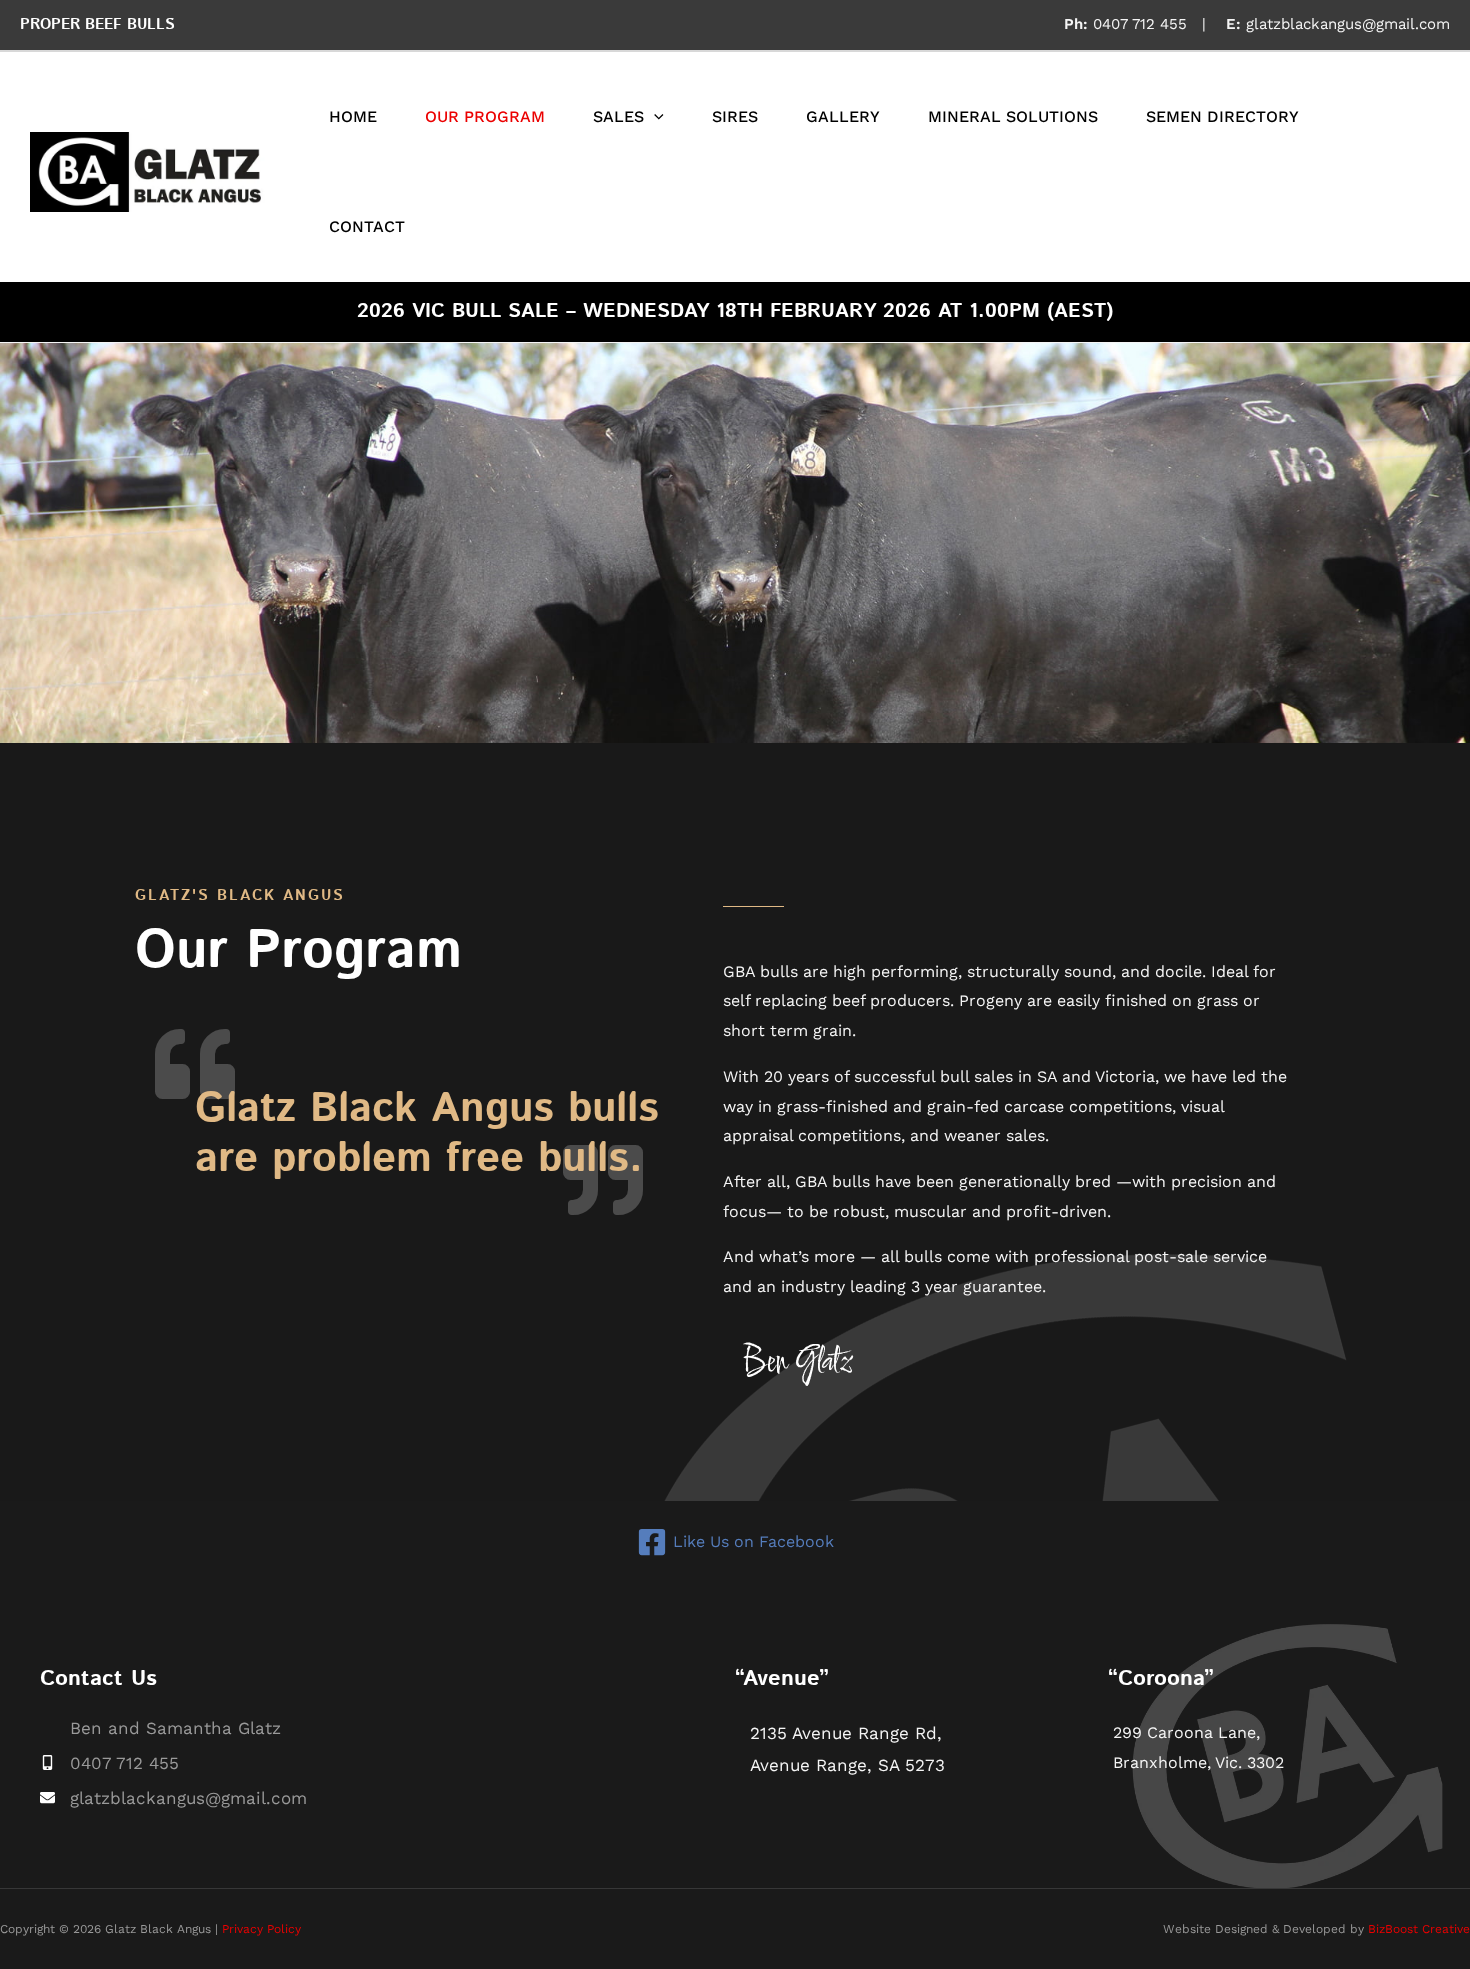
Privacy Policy (261, 1929)
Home (353, 116)
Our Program (485, 116)
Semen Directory (1222, 116)
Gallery (843, 116)
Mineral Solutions (1013, 116)
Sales (618, 116)
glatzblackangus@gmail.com (1348, 24)
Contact (367, 226)
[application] (654, 117)
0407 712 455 (1140, 24)
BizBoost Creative (1419, 1929)
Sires (735, 116)
